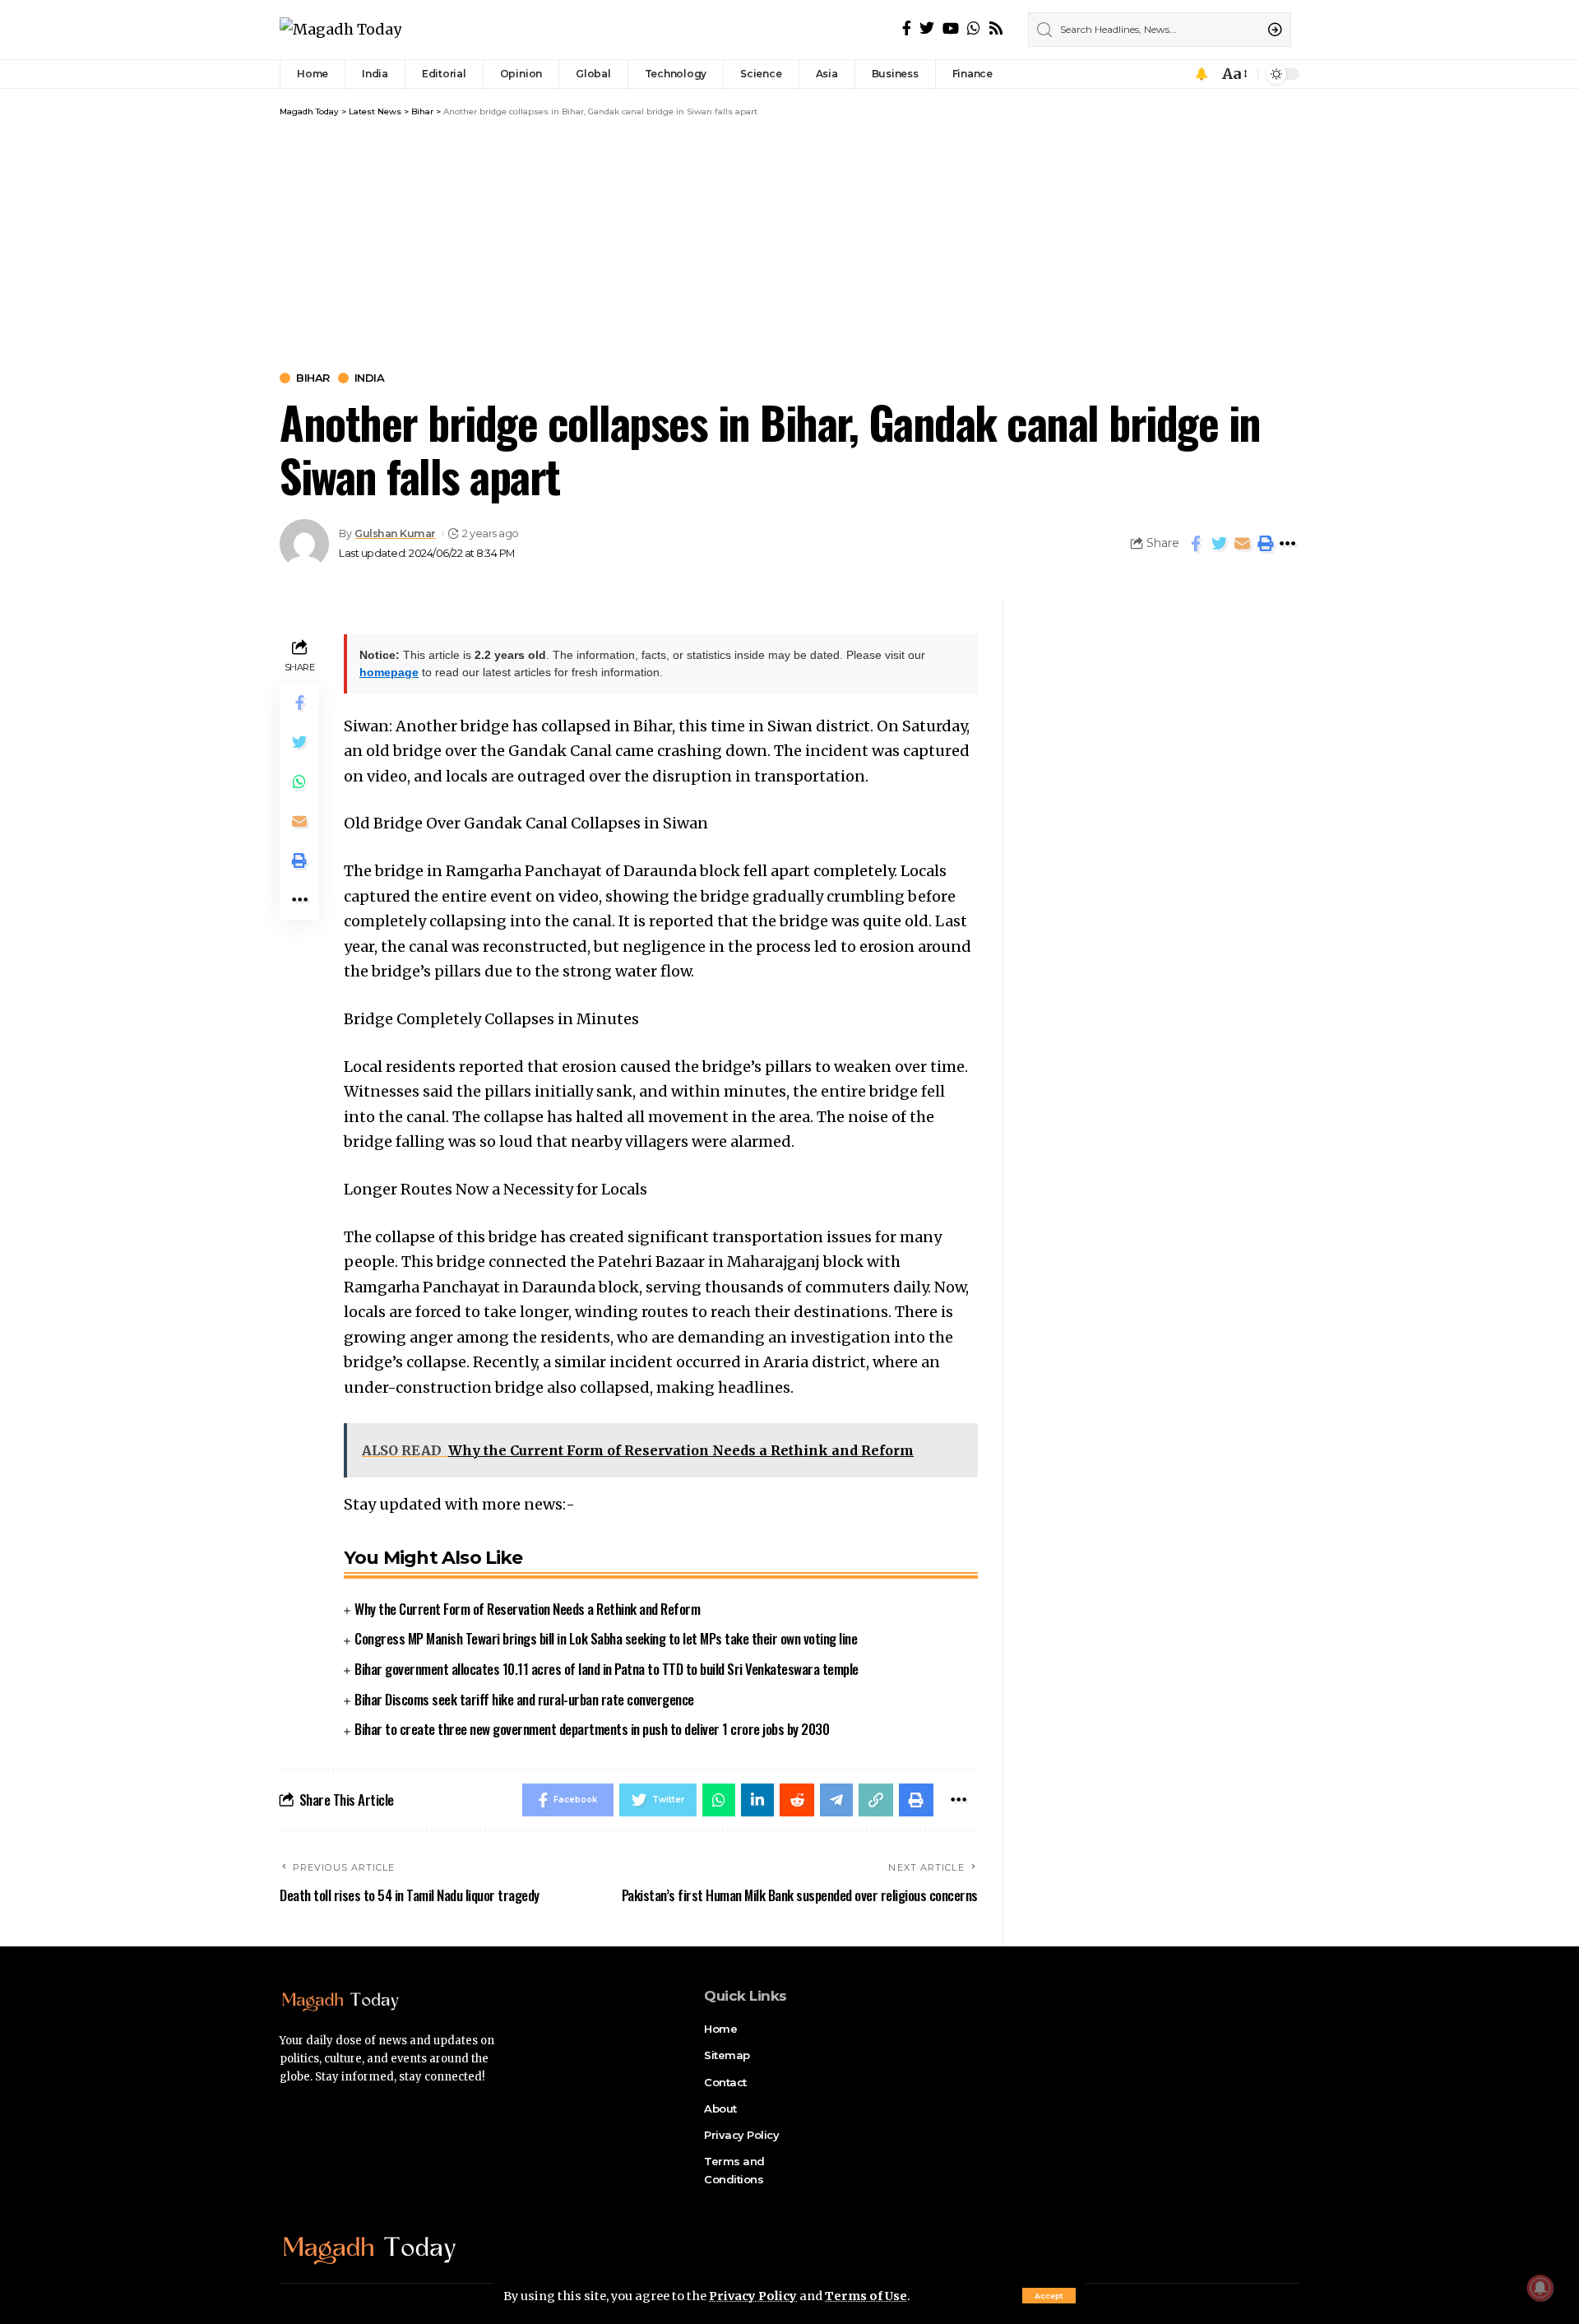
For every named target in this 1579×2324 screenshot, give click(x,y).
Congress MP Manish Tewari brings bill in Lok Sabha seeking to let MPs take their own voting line (606, 1638)
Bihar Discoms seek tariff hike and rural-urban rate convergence (524, 1699)
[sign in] (1178, 74)
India (370, 378)
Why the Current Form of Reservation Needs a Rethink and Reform (527, 1609)
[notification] (1202, 74)
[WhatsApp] (974, 28)
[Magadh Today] (340, 30)
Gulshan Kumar (395, 533)
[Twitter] (927, 28)
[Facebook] (907, 28)
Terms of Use (866, 2296)
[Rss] (996, 28)
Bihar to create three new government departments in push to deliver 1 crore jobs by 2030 (592, 1729)
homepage (389, 672)
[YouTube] (951, 28)
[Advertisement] (789, 241)
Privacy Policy (753, 2296)
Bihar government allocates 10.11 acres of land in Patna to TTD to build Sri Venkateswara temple (607, 1669)
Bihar (313, 378)
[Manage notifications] (1540, 2288)
